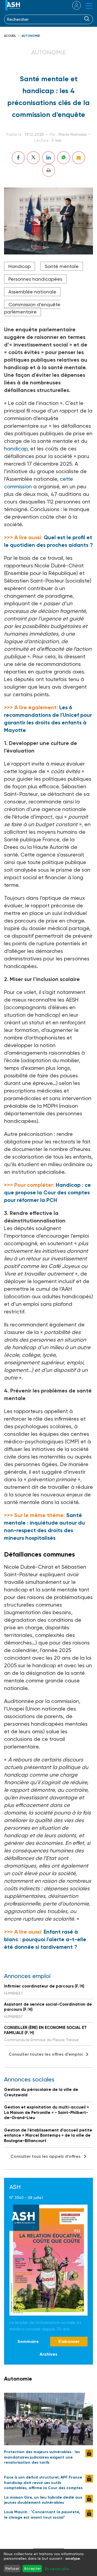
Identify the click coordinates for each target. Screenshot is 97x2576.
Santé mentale (62, 266)
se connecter (73, 5)
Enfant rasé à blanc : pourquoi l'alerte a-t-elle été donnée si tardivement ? (45, 1939)
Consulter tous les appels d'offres (46, 2156)
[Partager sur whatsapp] (64, 158)
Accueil (10, 36)
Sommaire (28, 2341)
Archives (48, 2354)
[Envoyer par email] (79, 158)
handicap (16, 449)
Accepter (32, 2568)
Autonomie (31, 36)
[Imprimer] (49, 170)
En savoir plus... (58, 2569)
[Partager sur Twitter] (33, 158)
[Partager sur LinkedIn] (48, 158)
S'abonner (69, 2341)
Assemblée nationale (32, 292)
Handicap (20, 266)
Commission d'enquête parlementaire (32, 308)
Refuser (12, 2568)
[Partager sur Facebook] (18, 158)
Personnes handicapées (35, 279)
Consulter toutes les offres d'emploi (46, 2054)
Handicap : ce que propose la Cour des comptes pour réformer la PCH (47, 1192)
